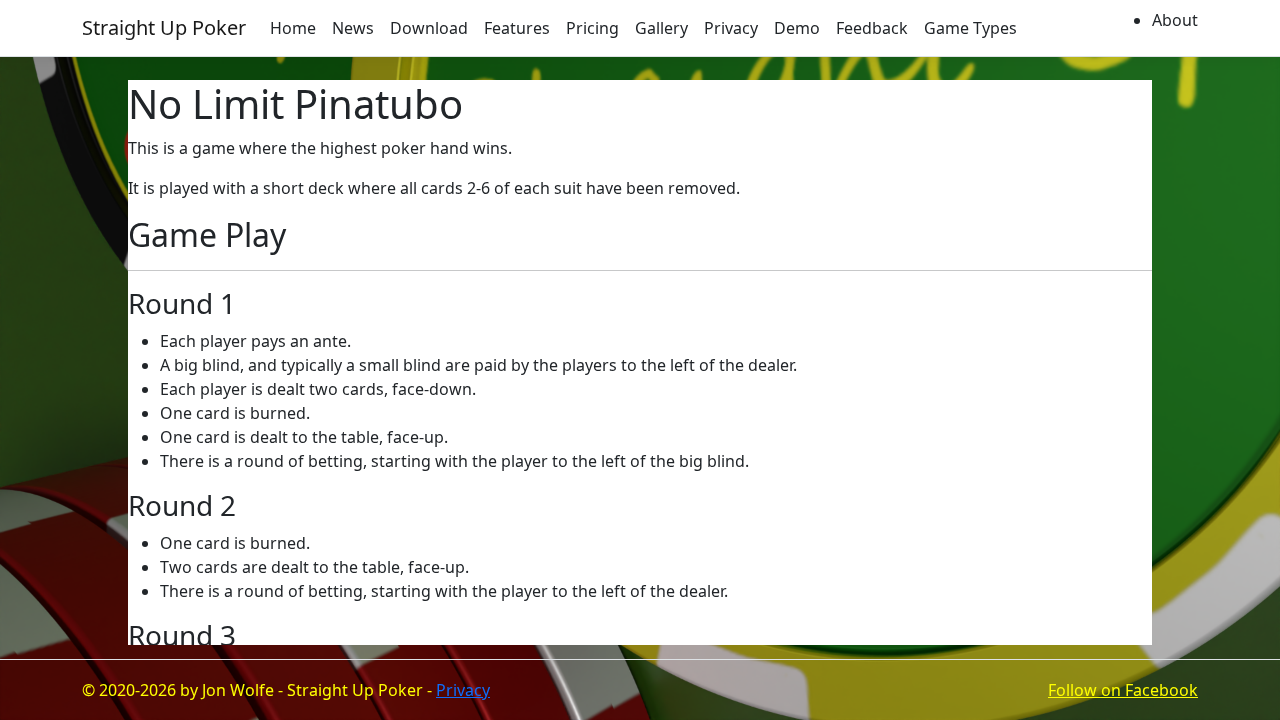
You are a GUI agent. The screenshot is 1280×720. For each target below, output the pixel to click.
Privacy (731, 28)
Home (293, 28)
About (1175, 20)
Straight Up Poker (164, 27)
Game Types (970, 28)
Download (429, 28)
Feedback (872, 28)
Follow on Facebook (1123, 690)
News (353, 28)
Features (517, 28)
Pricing (592, 28)
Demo (797, 28)
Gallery (661, 28)
